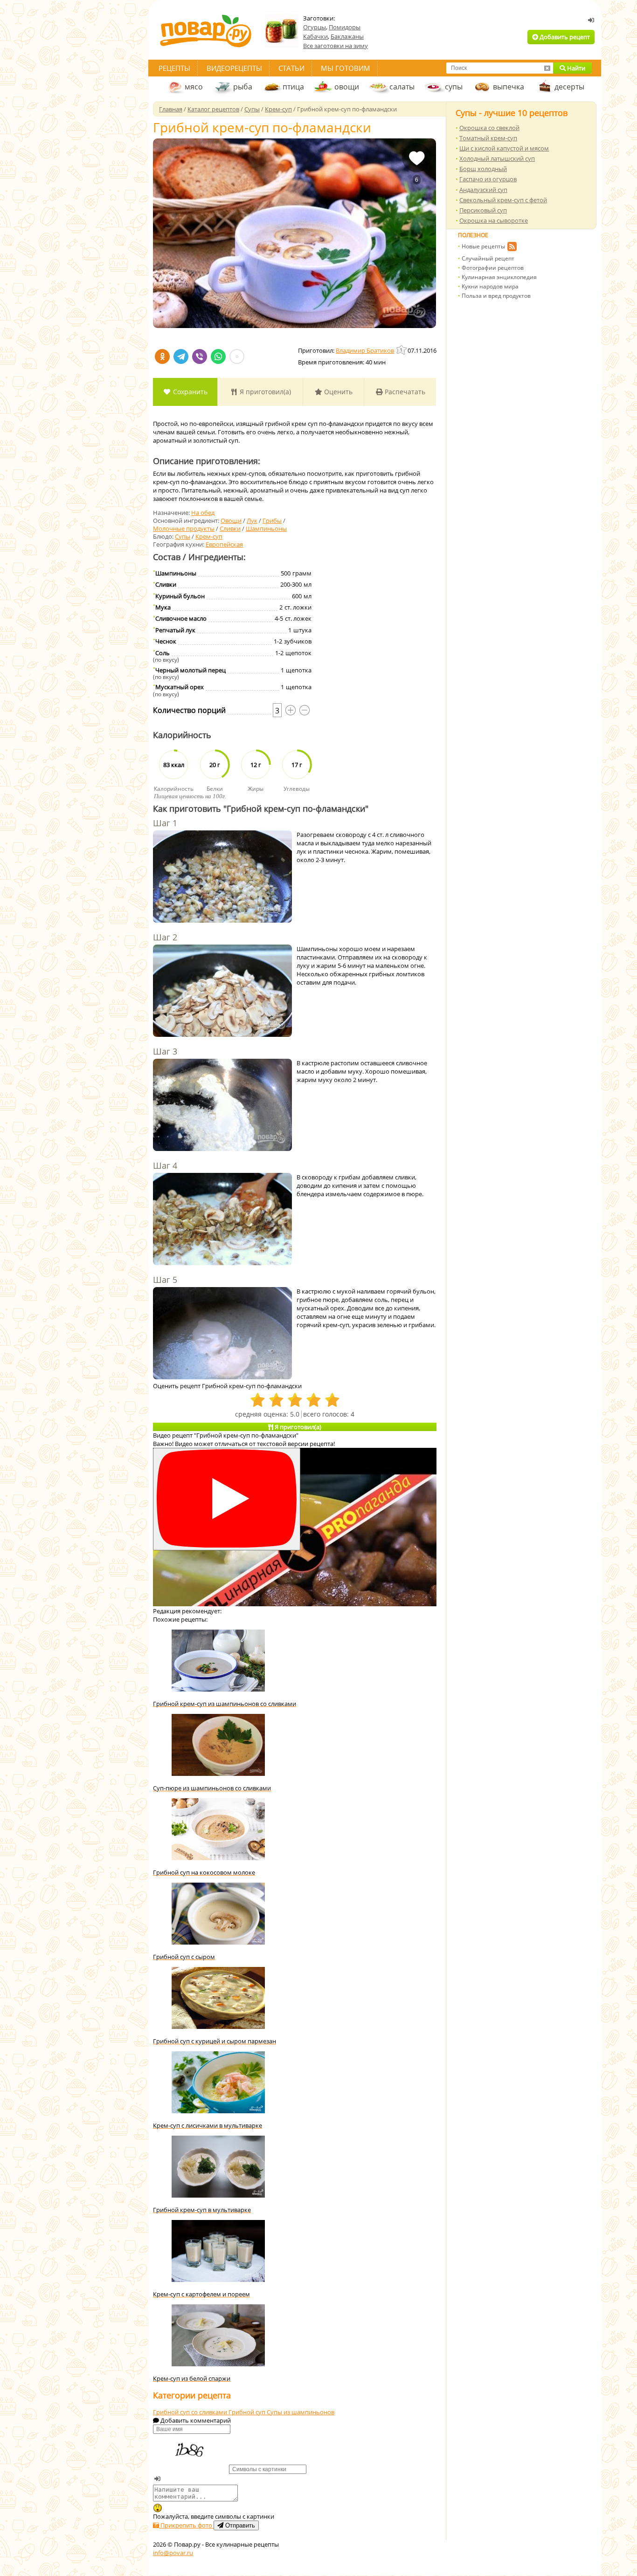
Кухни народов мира (490, 286)
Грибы (272, 521)
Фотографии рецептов (493, 268)
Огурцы (315, 27)
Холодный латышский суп (497, 158)
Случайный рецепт (488, 258)
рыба (243, 87)
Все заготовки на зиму (336, 46)
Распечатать (404, 392)
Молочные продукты (184, 528)
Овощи (231, 521)
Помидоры (345, 27)
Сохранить (189, 392)
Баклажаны (347, 36)
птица (293, 87)
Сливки (230, 528)
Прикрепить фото (186, 2525)
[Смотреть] (227, 1499)
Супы (183, 536)
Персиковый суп (483, 210)
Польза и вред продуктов (496, 296)
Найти (575, 68)
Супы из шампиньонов (301, 2412)
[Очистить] (547, 68)
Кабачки (315, 36)
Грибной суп (248, 2412)
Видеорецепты (234, 68)
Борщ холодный (483, 169)
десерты (569, 87)
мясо (194, 87)
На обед (203, 513)
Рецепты (174, 68)
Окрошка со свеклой (489, 128)
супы (454, 87)
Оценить (337, 392)
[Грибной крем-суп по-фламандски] (294, 233)
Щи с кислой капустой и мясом (504, 148)
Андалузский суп (483, 190)
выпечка (509, 87)
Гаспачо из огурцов (488, 179)
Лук (252, 521)
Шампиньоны (266, 528)
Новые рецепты (483, 246)
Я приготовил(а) (264, 392)
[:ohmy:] (158, 2508)
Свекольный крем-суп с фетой (503, 200)
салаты (402, 87)
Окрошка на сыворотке (494, 220)
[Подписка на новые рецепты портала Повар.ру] (512, 248)
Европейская (224, 544)
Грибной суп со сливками (191, 2412)
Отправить (239, 2525)
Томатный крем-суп (488, 138)
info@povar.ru (173, 2553)
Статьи (291, 68)
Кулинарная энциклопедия (499, 277)
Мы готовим (346, 68)
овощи (347, 87)
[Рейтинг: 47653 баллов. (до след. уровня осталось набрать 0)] (402, 350)
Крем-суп (209, 536)
